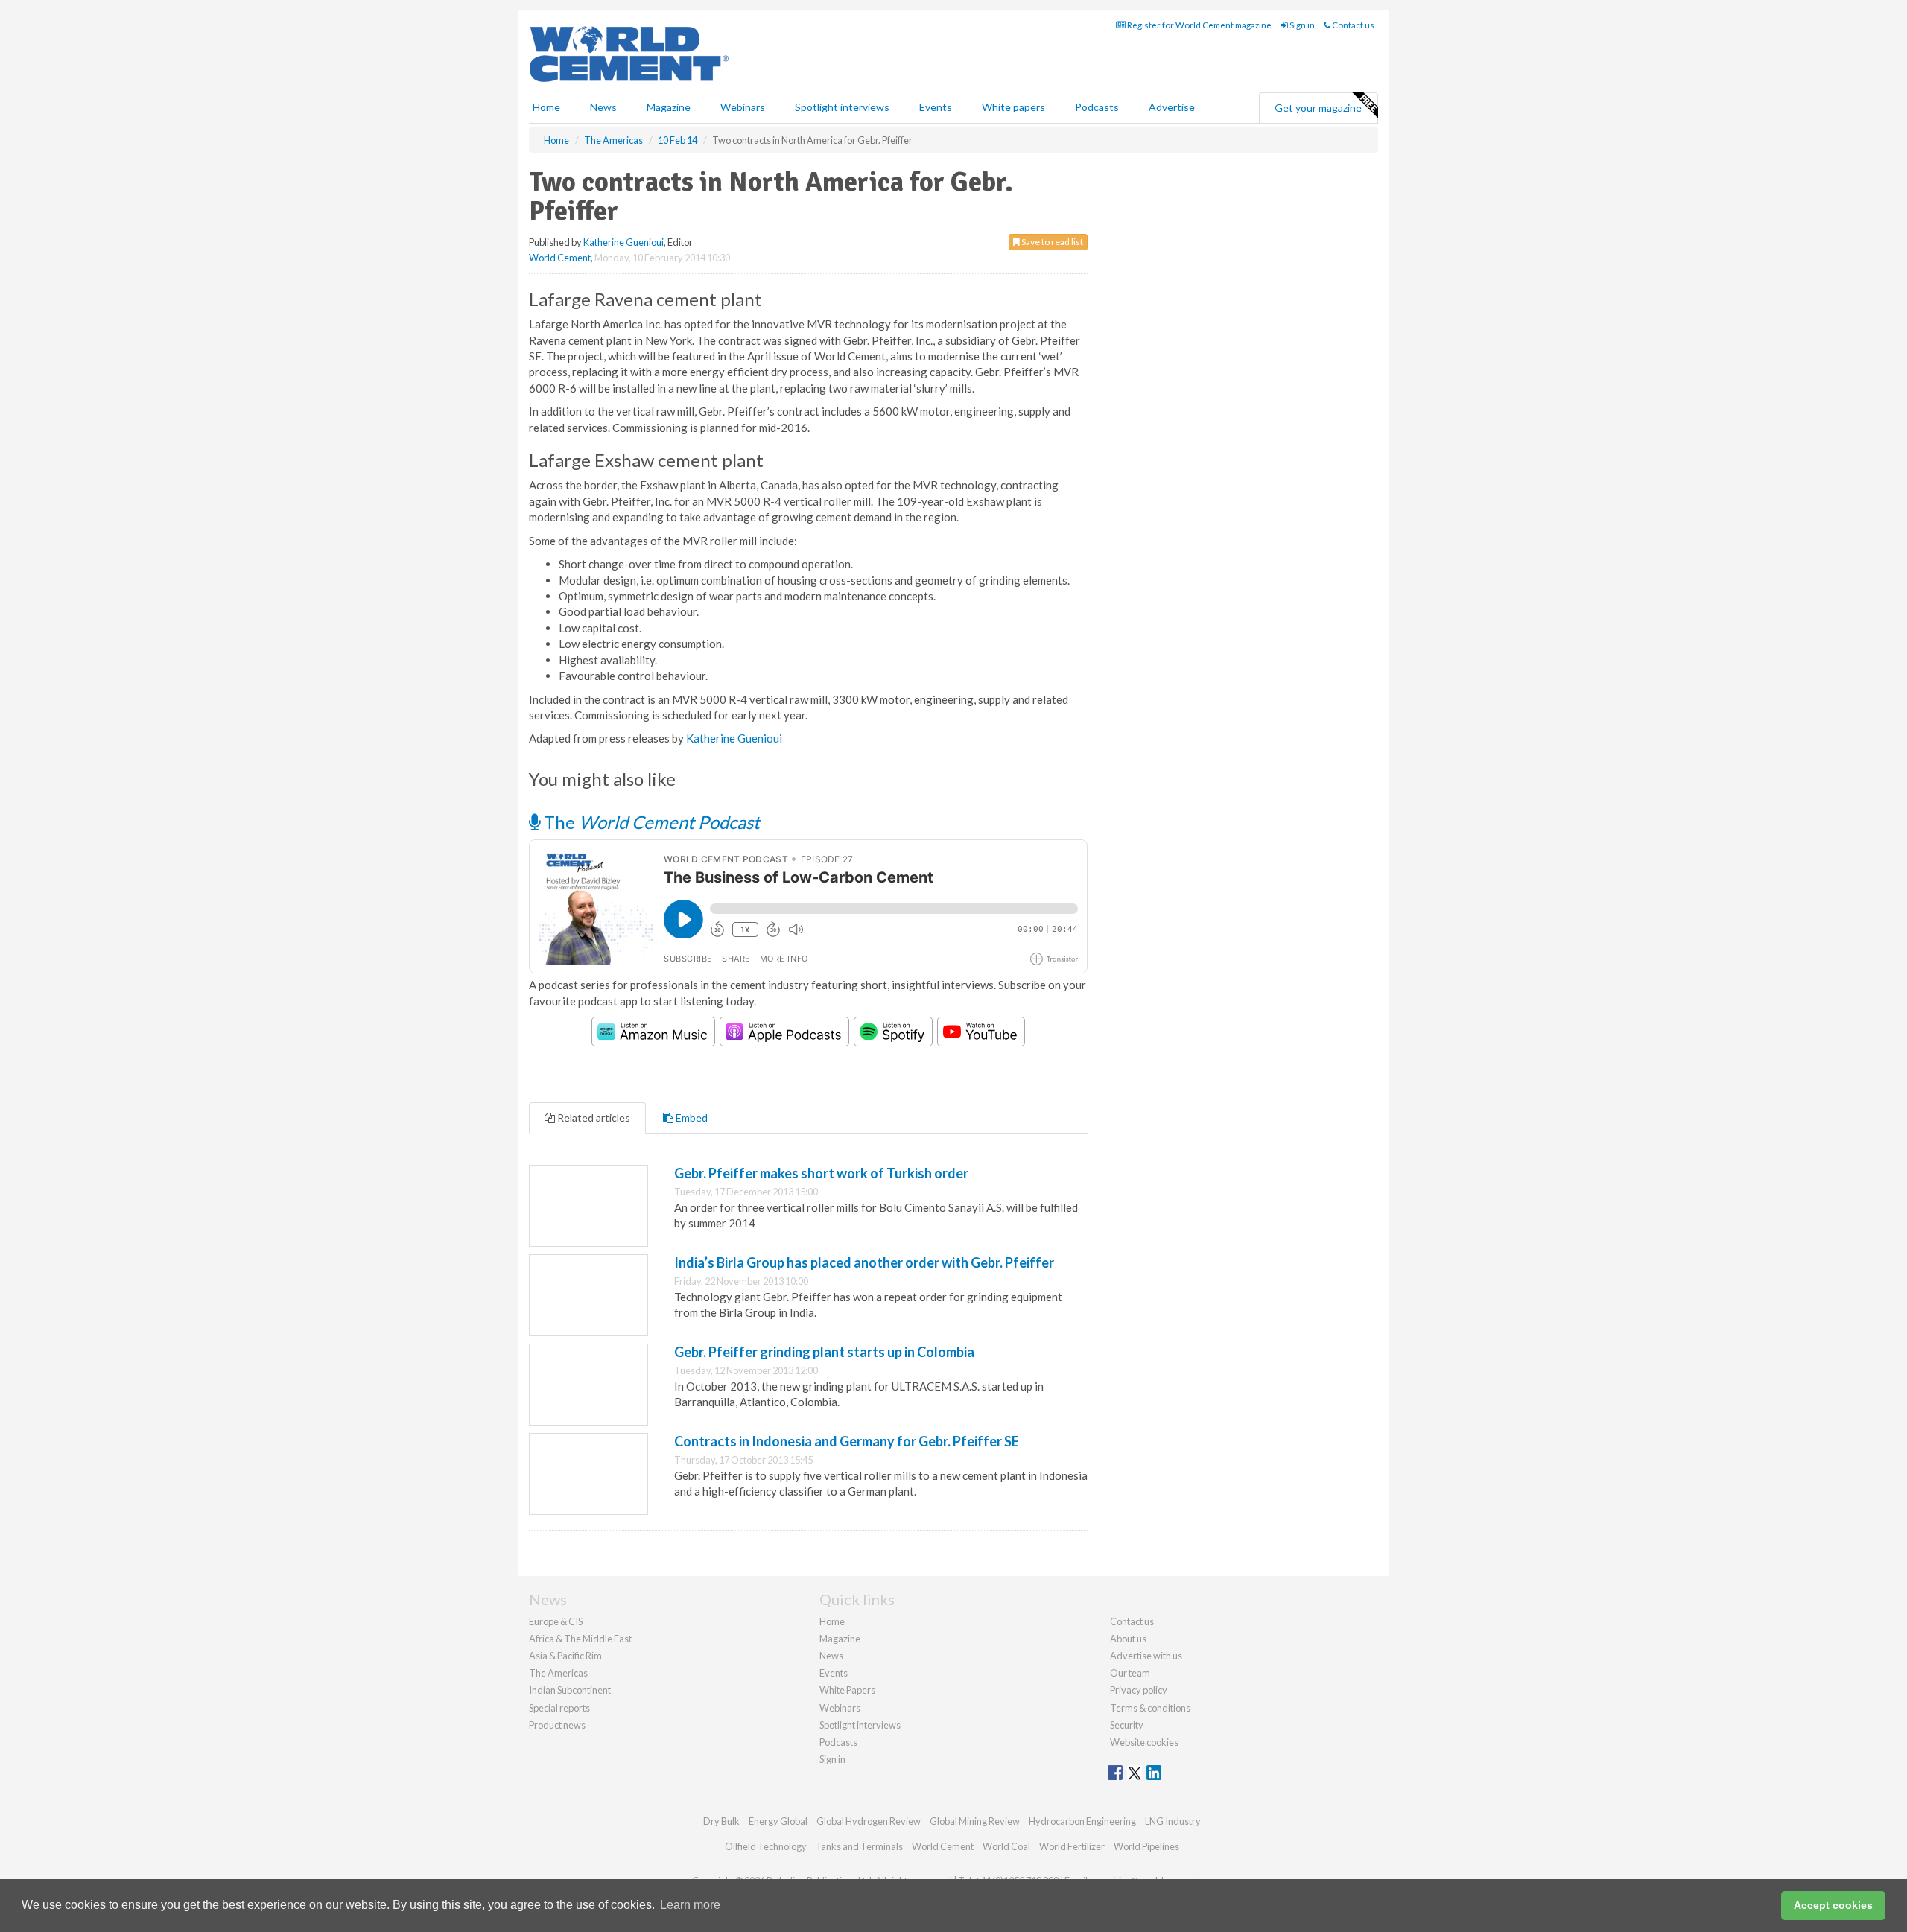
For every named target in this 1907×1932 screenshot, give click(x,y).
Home (546, 107)
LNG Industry (1173, 1821)
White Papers (847, 1690)
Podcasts (1097, 107)
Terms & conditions (1150, 1708)
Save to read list (1051, 242)
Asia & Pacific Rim (565, 1656)
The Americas (558, 1673)
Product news (557, 1725)
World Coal (1006, 1846)
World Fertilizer (1072, 1846)
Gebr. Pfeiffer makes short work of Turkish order (821, 1173)
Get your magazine (1318, 108)
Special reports (559, 1708)
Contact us (1352, 25)
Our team (1130, 1673)
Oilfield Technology (766, 1846)
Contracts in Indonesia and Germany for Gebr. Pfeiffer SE (847, 1441)
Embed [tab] (691, 1118)
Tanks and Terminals (859, 1846)
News (831, 1656)
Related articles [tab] (593, 1118)
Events (936, 107)
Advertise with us (1146, 1656)
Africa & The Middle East (580, 1639)
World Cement (560, 258)
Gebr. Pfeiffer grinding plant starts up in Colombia (824, 1352)
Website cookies (1144, 1742)
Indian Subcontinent (570, 1690)
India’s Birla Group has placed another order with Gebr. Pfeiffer (864, 1262)
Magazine (669, 107)
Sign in (1301, 25)
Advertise (1172, 107)
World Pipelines (1146, 1846)
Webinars (743, 107)
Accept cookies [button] (1833, 1905)
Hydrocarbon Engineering (1082, 1821)
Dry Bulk (721, 1821)
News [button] (603, 107)
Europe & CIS (556, 1621)
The (650, 822)
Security (1127, 1725)
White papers (1013, 107)
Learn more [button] (690, 1905)
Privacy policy (1139, 1690)
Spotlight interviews (842, 107)
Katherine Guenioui (623, 242)
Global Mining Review (975, 1821)
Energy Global (778, 1821)
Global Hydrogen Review (869, 1821)
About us (1128, 1639)
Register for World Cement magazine (1199, 25)
